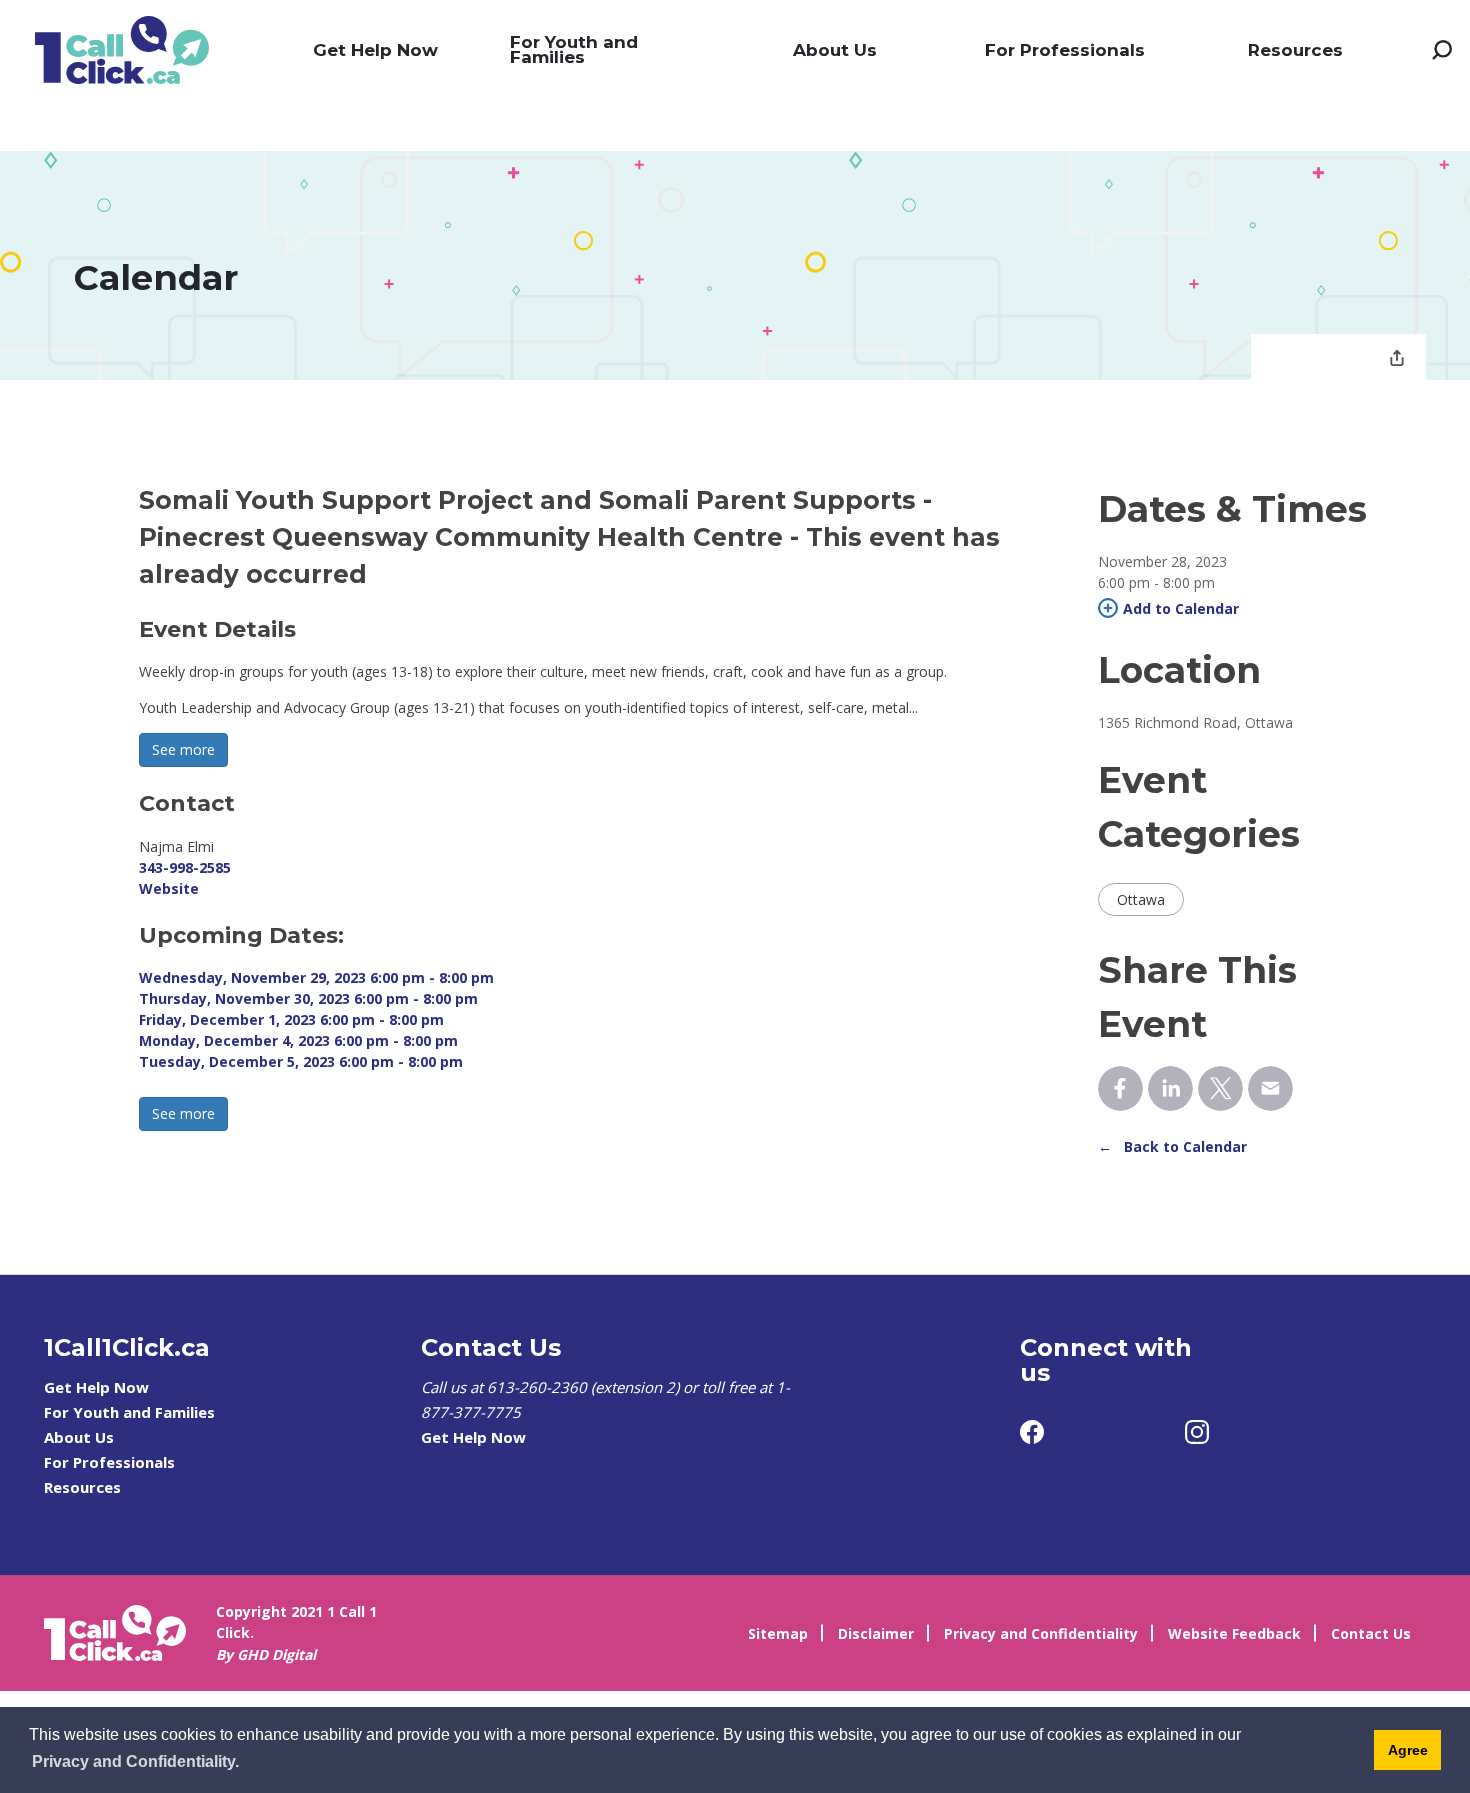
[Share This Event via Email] (1270, 1088)
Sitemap (778, 1633)
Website (169, 888)
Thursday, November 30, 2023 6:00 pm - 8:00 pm (308, 998)
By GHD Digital (266, 1654)
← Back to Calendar (1172, 1146)
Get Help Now (375, 50)
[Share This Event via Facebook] (1120, 1088)
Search (1442, 50)
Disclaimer (876, 1633)
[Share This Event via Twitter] (1220, 1088)
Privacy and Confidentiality (1041, 1633)
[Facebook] (1032, 1432)
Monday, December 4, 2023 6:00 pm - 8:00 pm (298, 1040)
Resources (1295, 50)
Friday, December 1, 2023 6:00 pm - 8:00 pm (291, 1019)
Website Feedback (1234, 1633)
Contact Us (1371, 1633)
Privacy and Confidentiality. (135, 1761)
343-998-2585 (185, 867)
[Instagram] (1197, 1432)
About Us (835, 50)
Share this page (1397, 360)
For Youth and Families (574, 49)
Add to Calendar (1181, 608)
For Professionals (1065, 50)
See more (183, 749)
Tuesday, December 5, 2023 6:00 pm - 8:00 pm (301, 1061)
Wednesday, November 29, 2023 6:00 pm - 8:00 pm (316, 977)
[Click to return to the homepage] (122, 50)
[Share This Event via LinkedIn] (1170, 1088)
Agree (1408, 1750)
